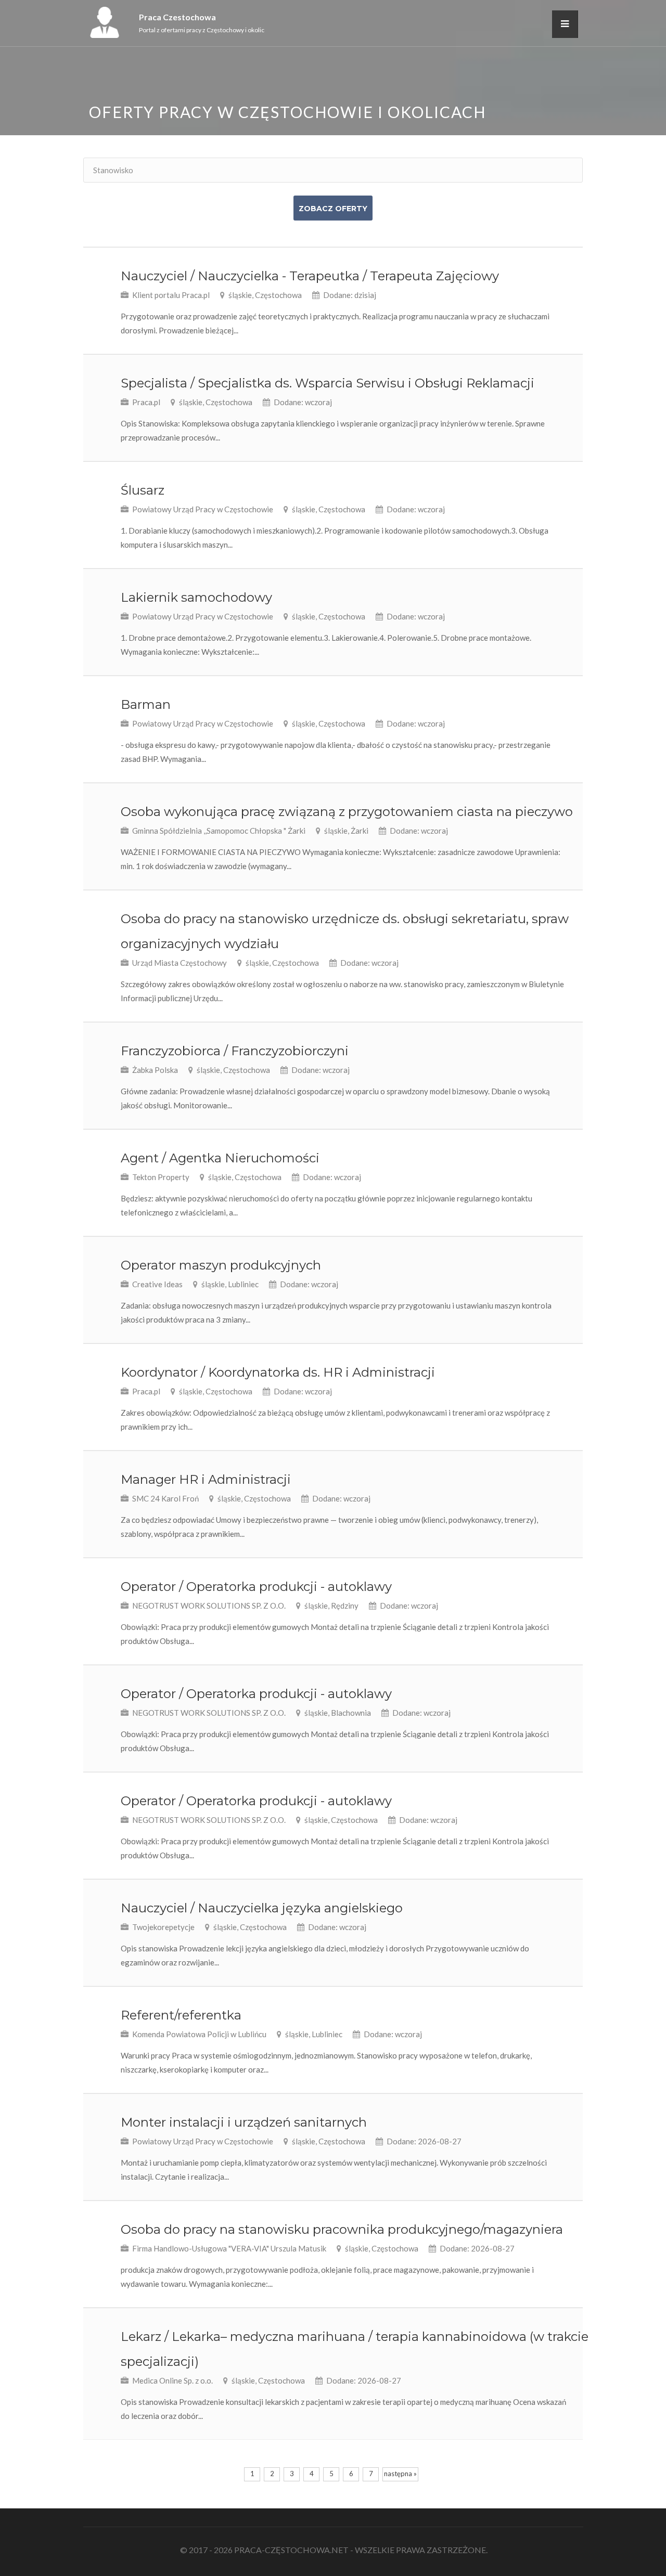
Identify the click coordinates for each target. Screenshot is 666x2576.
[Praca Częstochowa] (105, 35)
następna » (400, 2474)
